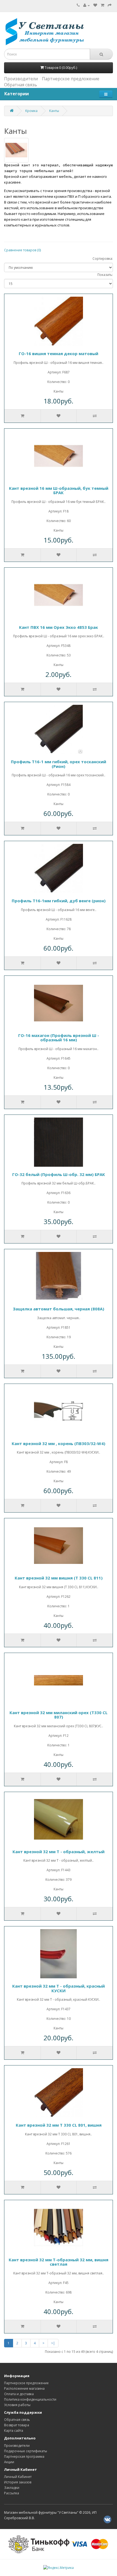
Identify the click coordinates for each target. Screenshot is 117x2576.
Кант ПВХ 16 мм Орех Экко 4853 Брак (59, 627)
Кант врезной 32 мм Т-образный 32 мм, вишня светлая (59, 2262)
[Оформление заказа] (110, 5)
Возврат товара (17, 2425)
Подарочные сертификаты (26, 2451)
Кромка (31, 111)
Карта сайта (14, 2431)
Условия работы (17, 2405)
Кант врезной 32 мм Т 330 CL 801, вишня (59, 2125)
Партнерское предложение (71, 79)
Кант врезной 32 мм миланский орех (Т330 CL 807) (59, 1715)
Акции (9, 2462)
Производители (21, 79)
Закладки (12, 2488)
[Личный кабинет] (87, 5)
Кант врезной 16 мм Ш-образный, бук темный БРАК (59, 490)
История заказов (18, 2482)
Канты (54, 111)
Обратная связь (21, 85)
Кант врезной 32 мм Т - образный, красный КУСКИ (59, 1988)
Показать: (105, 275)
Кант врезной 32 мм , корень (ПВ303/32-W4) (59, 1443)
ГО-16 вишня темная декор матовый (59, 353)
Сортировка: (103, 259)
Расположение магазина (24, 2388)
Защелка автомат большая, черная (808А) (59, 1309)
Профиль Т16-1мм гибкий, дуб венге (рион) (59, 901)
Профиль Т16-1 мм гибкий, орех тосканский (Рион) (59, 764)
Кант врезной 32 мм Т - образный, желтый (59, 1852)
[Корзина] (102, 5)
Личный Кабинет (18, 2477)
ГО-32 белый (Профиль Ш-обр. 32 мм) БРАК (59, 1174)
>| (53, 2343)
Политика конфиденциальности (30, 2399)
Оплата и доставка (19, 2394)
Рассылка (12, 2493)
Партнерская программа (24, 2456)
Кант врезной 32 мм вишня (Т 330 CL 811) (59, 1578)
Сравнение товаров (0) (22, 250)
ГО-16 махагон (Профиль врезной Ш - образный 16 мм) (59, 1038)
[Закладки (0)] (95, 5)
